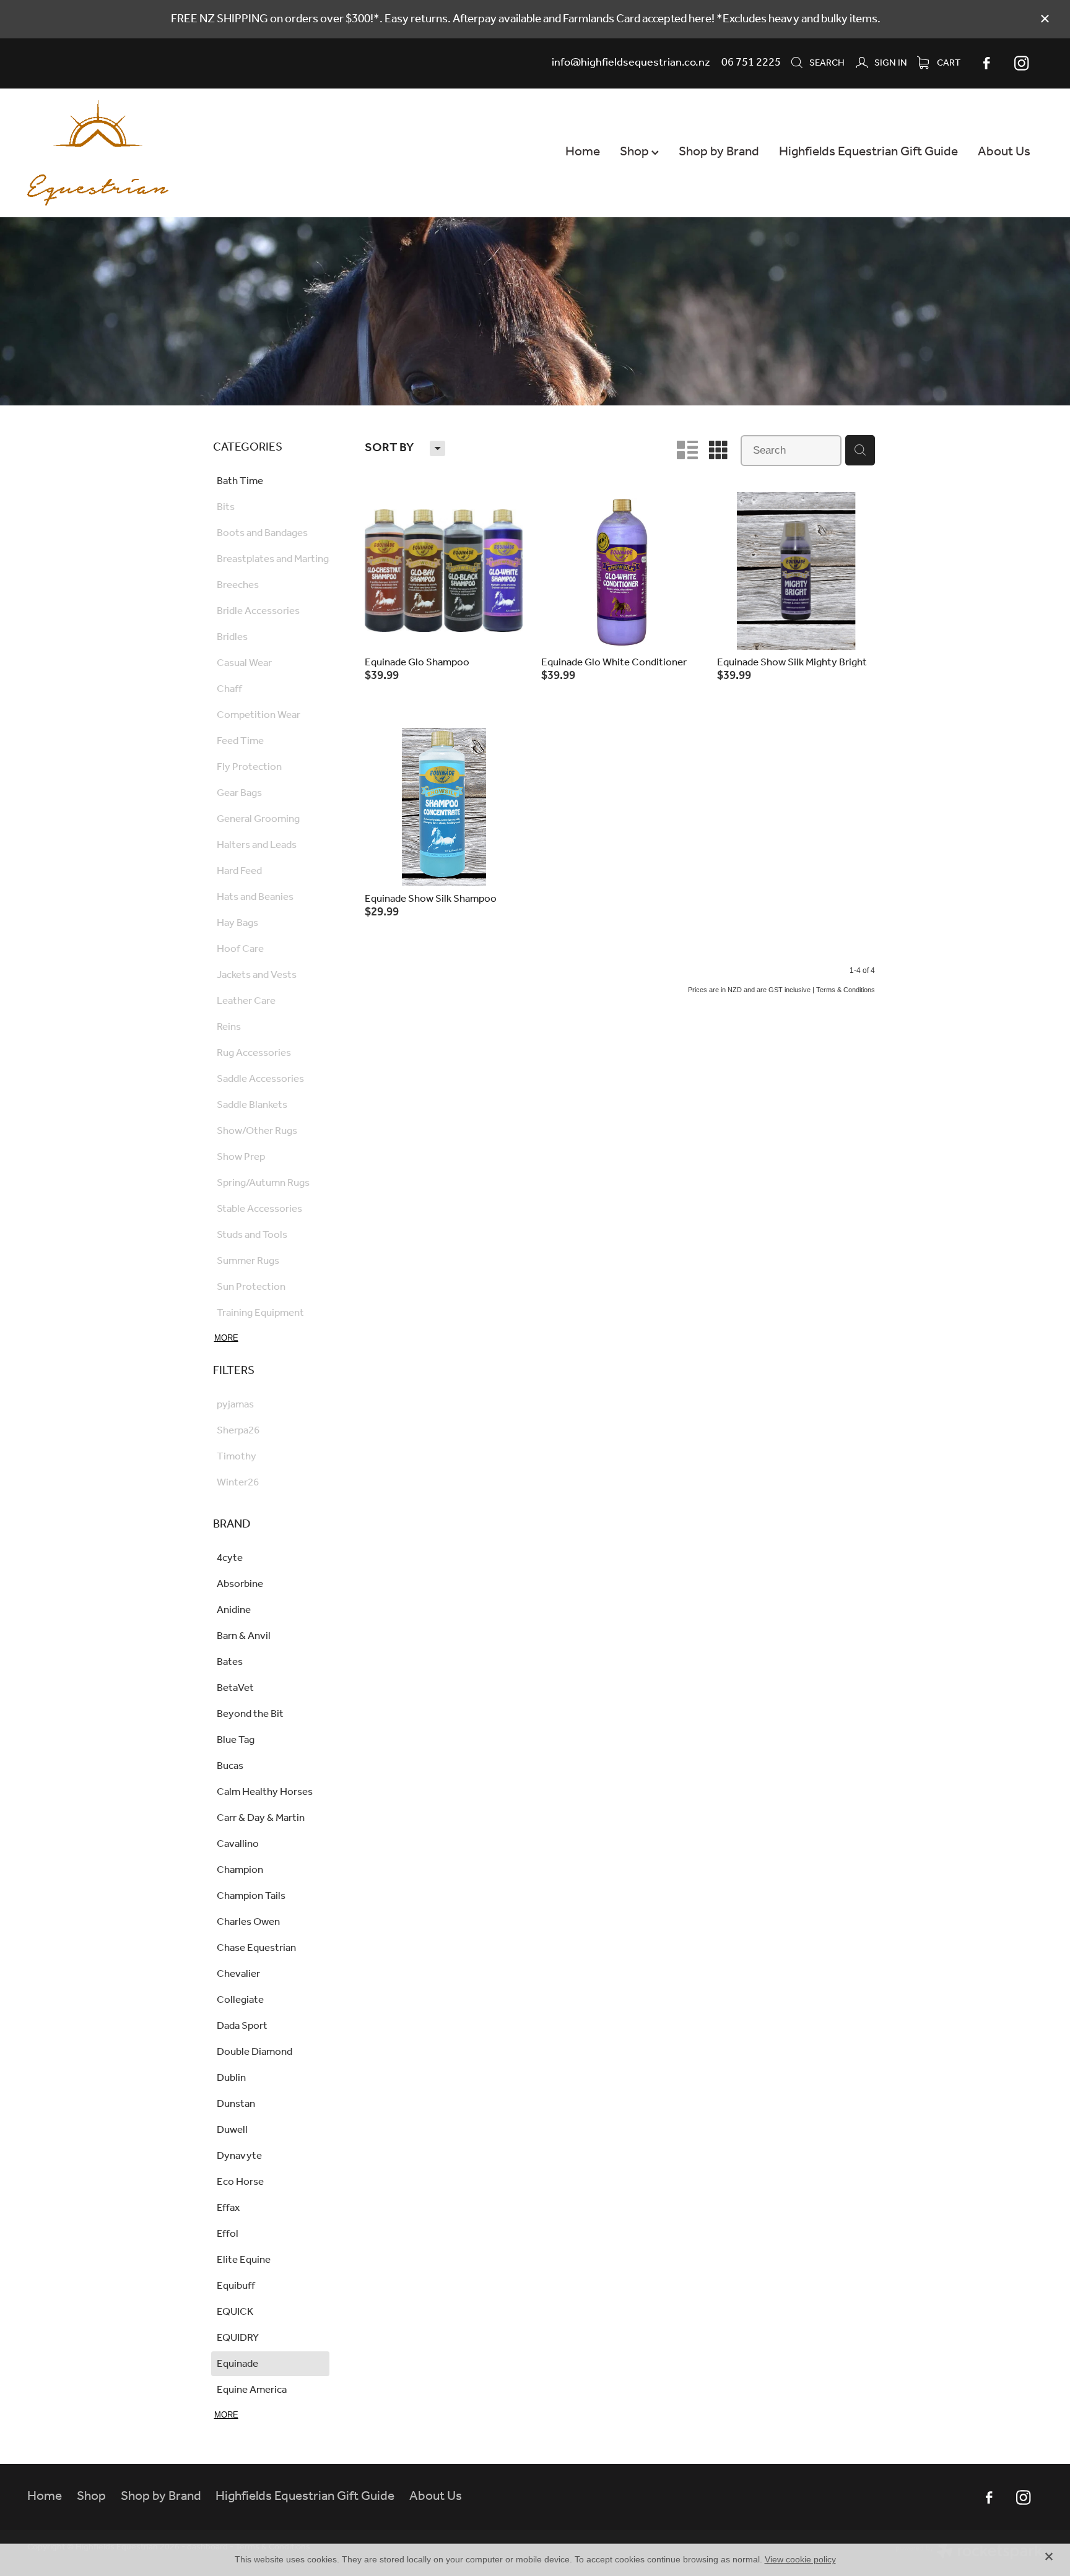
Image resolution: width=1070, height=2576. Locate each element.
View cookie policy (800, 2559)
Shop (636, 152)
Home (583, 152)
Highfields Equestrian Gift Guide (868, 152)
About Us (1004, 152)
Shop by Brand (719, 152)
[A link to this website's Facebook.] (987, 63)
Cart (948, 63)
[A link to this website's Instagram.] (1022, 63)
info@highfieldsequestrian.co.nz (631, 63)
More (226, 1338)
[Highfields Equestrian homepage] (129, 153)
